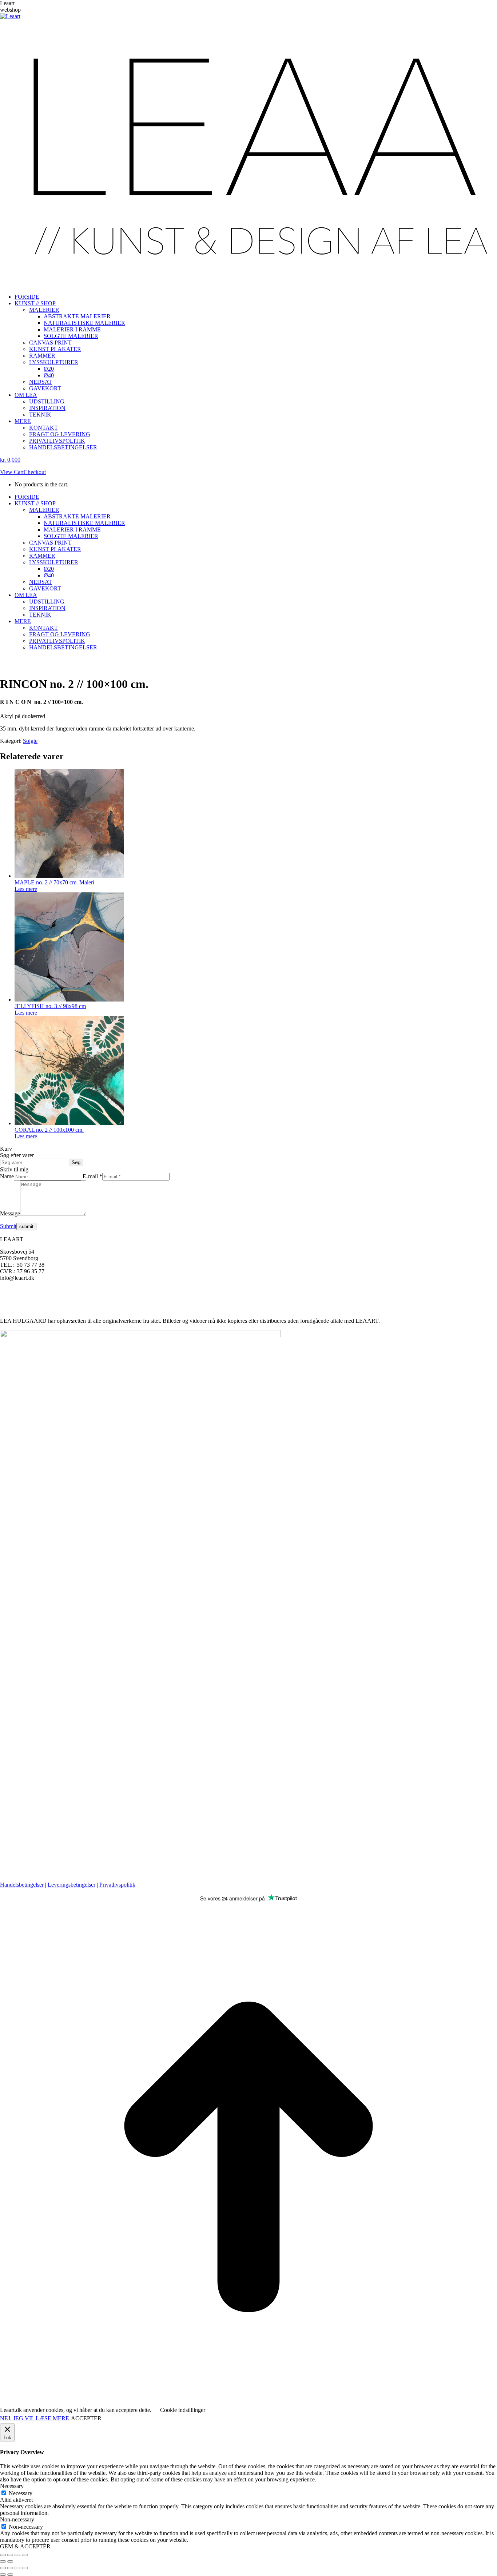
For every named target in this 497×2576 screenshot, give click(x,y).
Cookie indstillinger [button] (183, 2410)
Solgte (30, 741)
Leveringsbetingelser (71, 1885)
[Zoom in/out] (25, 2568)
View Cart (12, 472)
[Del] (17, 2555)
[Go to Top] (249, 2403)
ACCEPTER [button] (86, 2418)
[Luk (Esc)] (25, 2555)
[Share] (10, 2568)
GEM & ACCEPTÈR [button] (25, 2546)
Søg (76, 1162)
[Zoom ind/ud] (3, 2555)
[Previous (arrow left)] (3, 2575)
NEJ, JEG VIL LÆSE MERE (35, 2418)
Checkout (35, 472)
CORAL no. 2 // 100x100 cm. (49, 1130)
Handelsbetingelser (22, 1885)
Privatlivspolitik (117, 1885)
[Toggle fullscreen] (17, 2568)
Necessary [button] (12, 2486)
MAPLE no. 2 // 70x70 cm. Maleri (54, 882)
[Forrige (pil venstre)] (3, 2561)
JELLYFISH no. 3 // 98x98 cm (50, 1006)
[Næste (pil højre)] (10, 2561)
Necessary (21, 2493)
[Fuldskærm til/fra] (10, 2555)
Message (10, 1213)
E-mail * (92, 1176)
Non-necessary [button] (17, 2519)
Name (7, 1176)
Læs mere (26, 889)
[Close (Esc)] (3, 2568)
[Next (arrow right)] (10, 2575)
